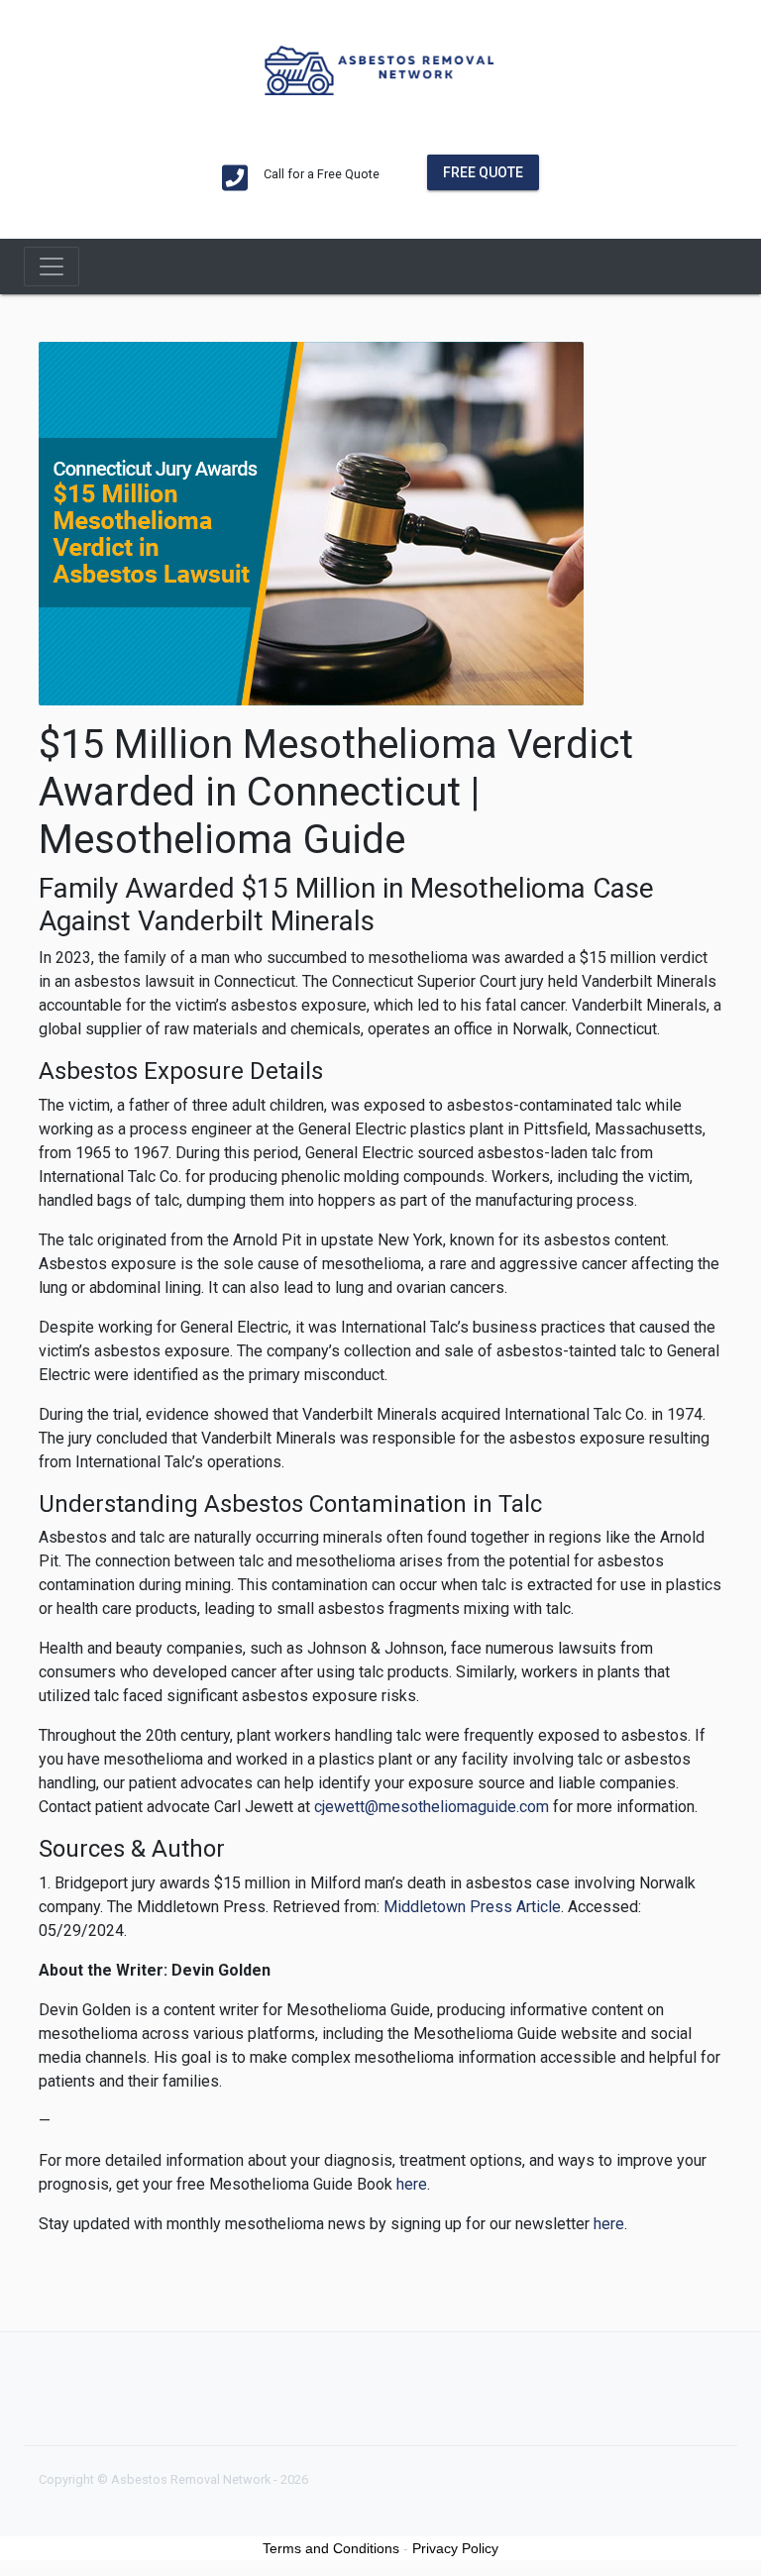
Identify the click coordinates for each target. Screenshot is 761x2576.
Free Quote (483, 172)
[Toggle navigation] (52, 267)
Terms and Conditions (331, 2548)
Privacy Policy (455, 2548)
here (412, 2184)
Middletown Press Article (472, 1907)
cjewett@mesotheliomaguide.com (432, 1807)
